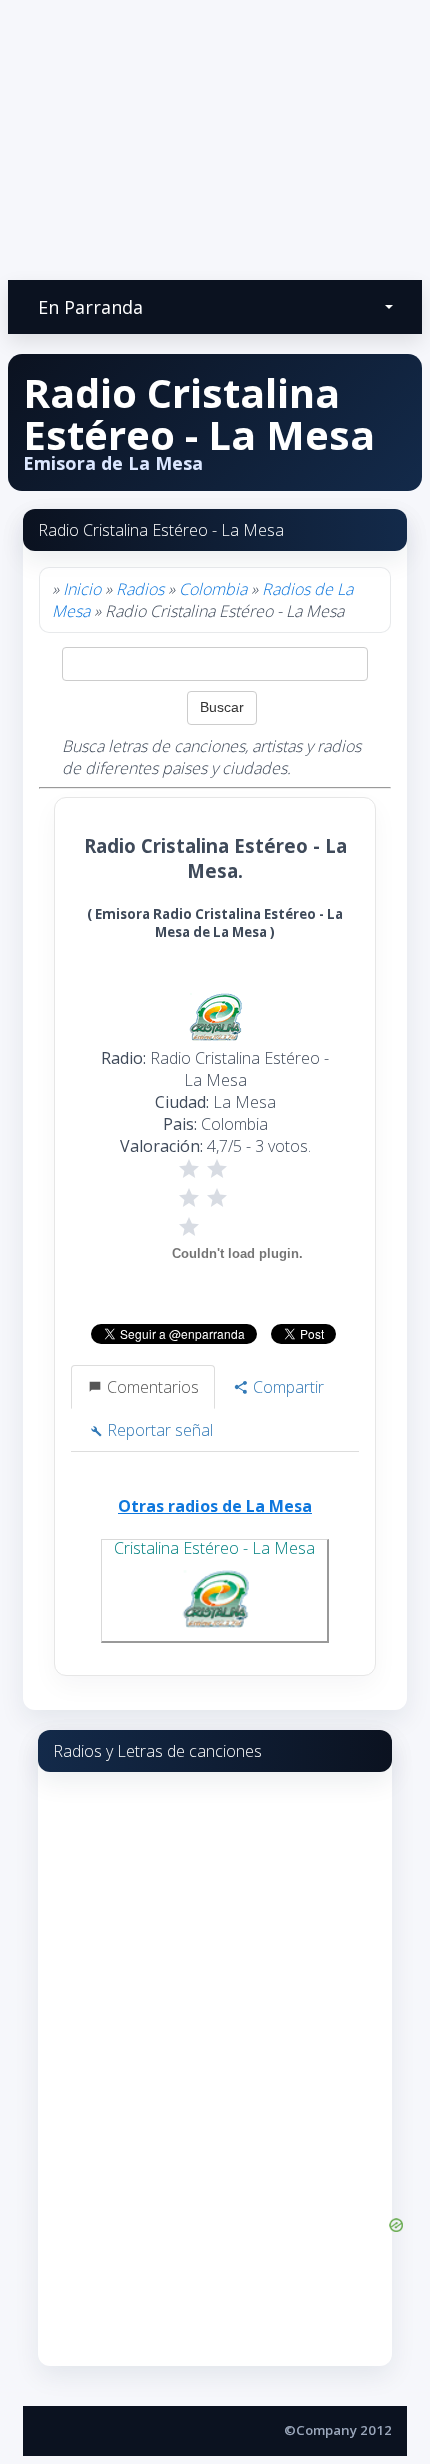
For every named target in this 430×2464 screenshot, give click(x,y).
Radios (140, 589)
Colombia (213, 589)
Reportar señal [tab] (158, 1430)
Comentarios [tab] (151, 1387)
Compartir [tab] (286, 1387)
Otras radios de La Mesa (215, 1506)
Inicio (82, 589)
